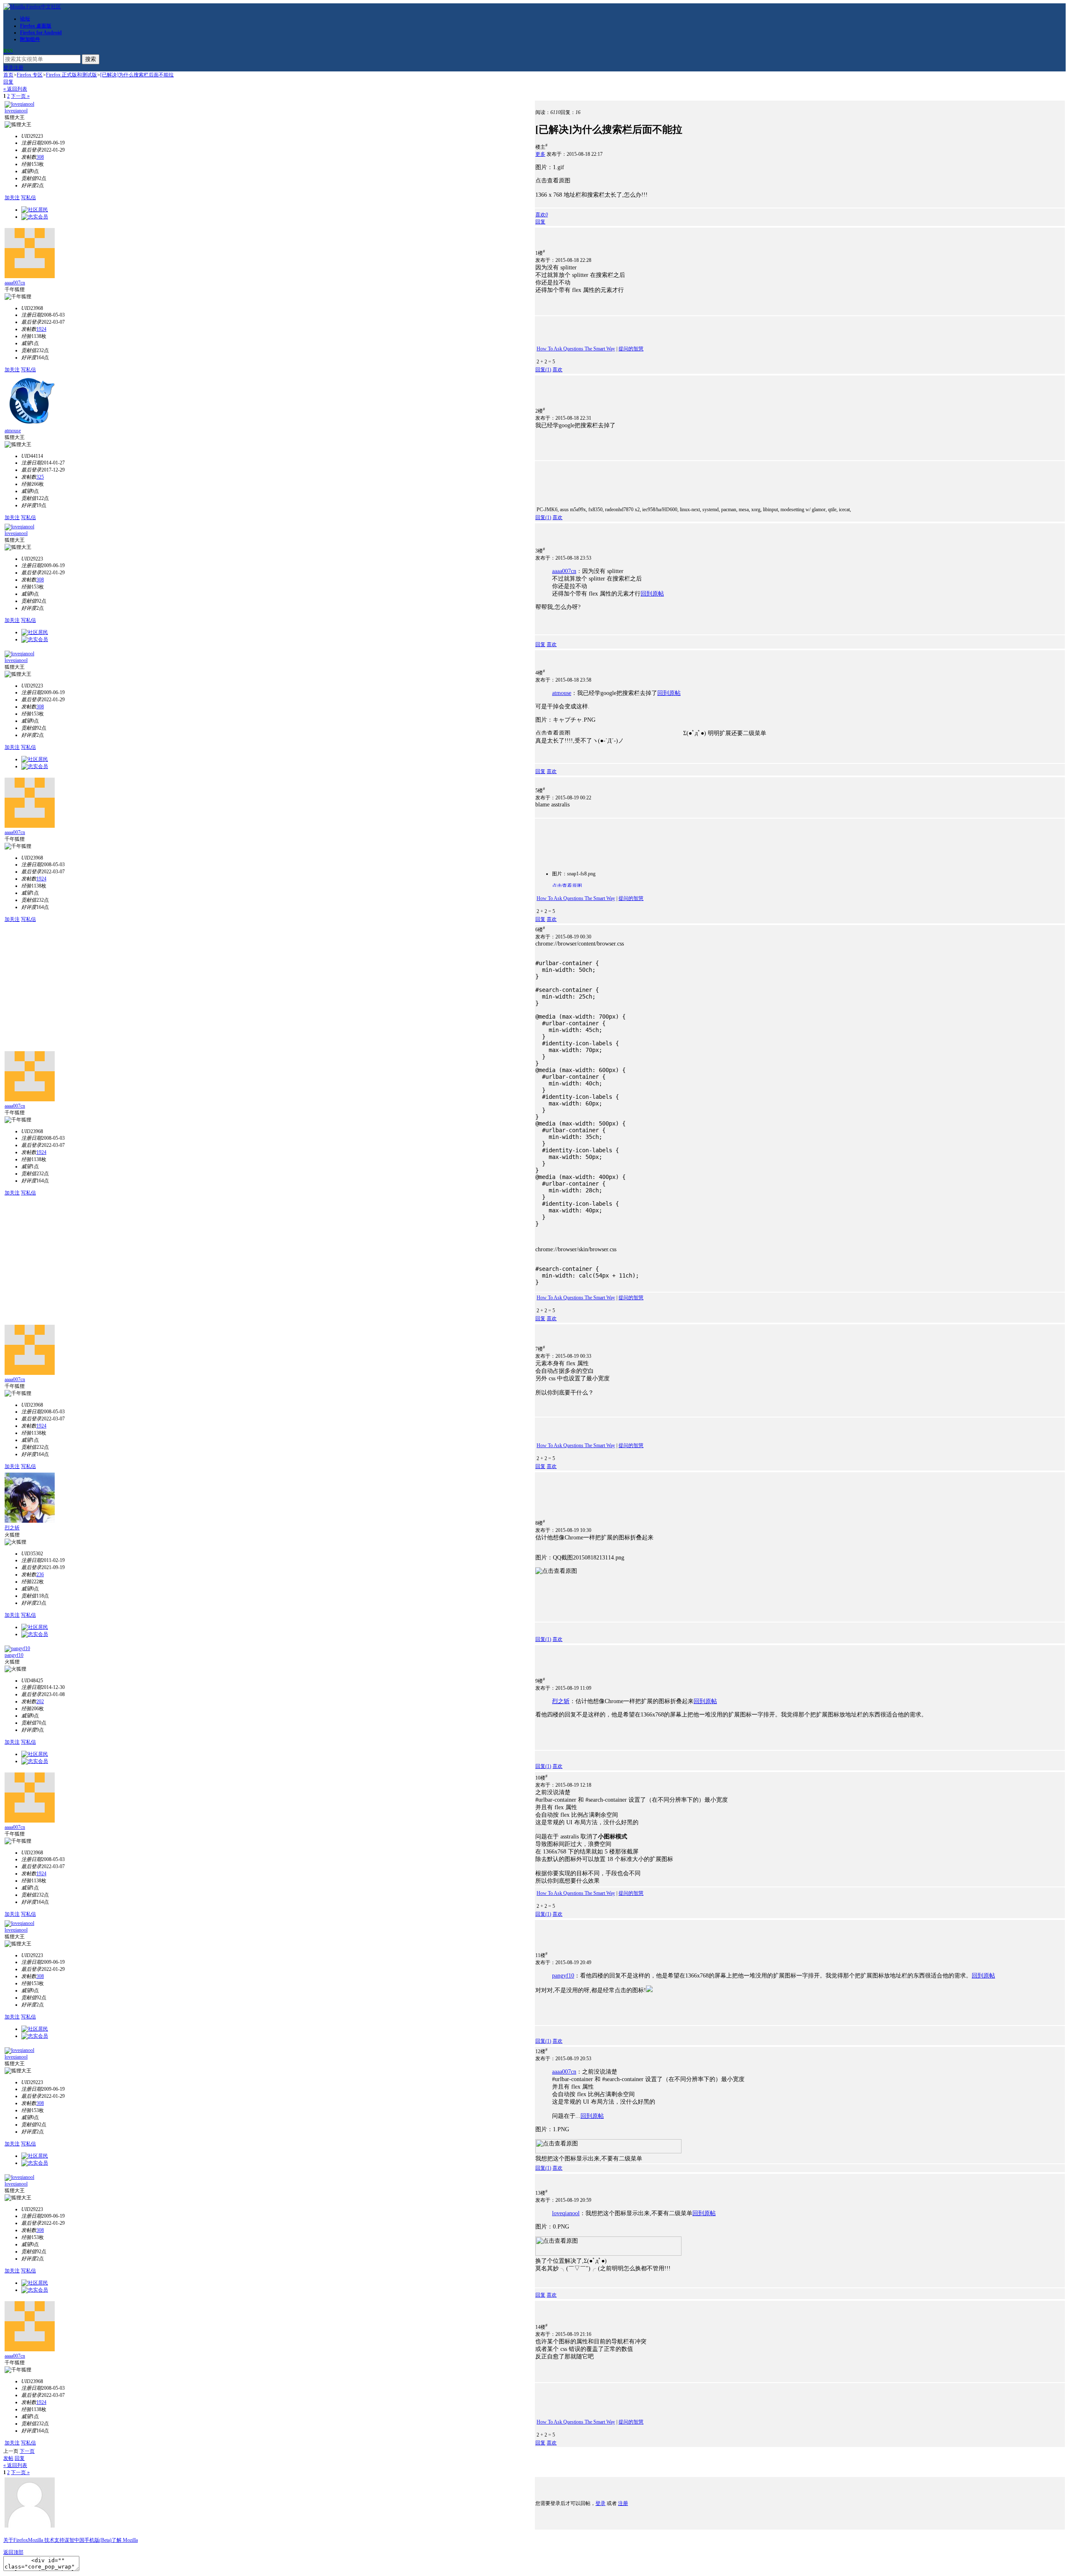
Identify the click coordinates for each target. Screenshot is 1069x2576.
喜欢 (557, 370)
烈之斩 (12, 1528)
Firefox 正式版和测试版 (71, 75)
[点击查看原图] (608, 180)
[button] (542, 215)
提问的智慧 (631, 349)
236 (40, 1575)
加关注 (12, 198)
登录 (8, 68)
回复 (8, 82)
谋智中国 (74, 2540)
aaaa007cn (15, 283)
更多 (540, 154)
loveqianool (16, 111)
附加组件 (30, 39)
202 (40, 1701)
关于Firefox (16, 2540)
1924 (41, 329)
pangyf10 (14, 1655)
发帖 (8, 2458)
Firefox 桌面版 (36, 26)
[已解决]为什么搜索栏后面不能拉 (137, 75)
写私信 (28, 198)
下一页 (27, 2451)
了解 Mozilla (125, 2540)
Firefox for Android (41, 33)
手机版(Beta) (98, 2540)
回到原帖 (652, 594)
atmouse (13, 431)
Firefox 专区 (30, 75)
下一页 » (20, 96)
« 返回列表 (15, 89)
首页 (8, 75)
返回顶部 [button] (13, 2552)
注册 (18, 68)
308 (40, 157)
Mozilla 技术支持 (46, 2540)
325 (40, 477)
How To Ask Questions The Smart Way (576, 349)
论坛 (25, 19)
